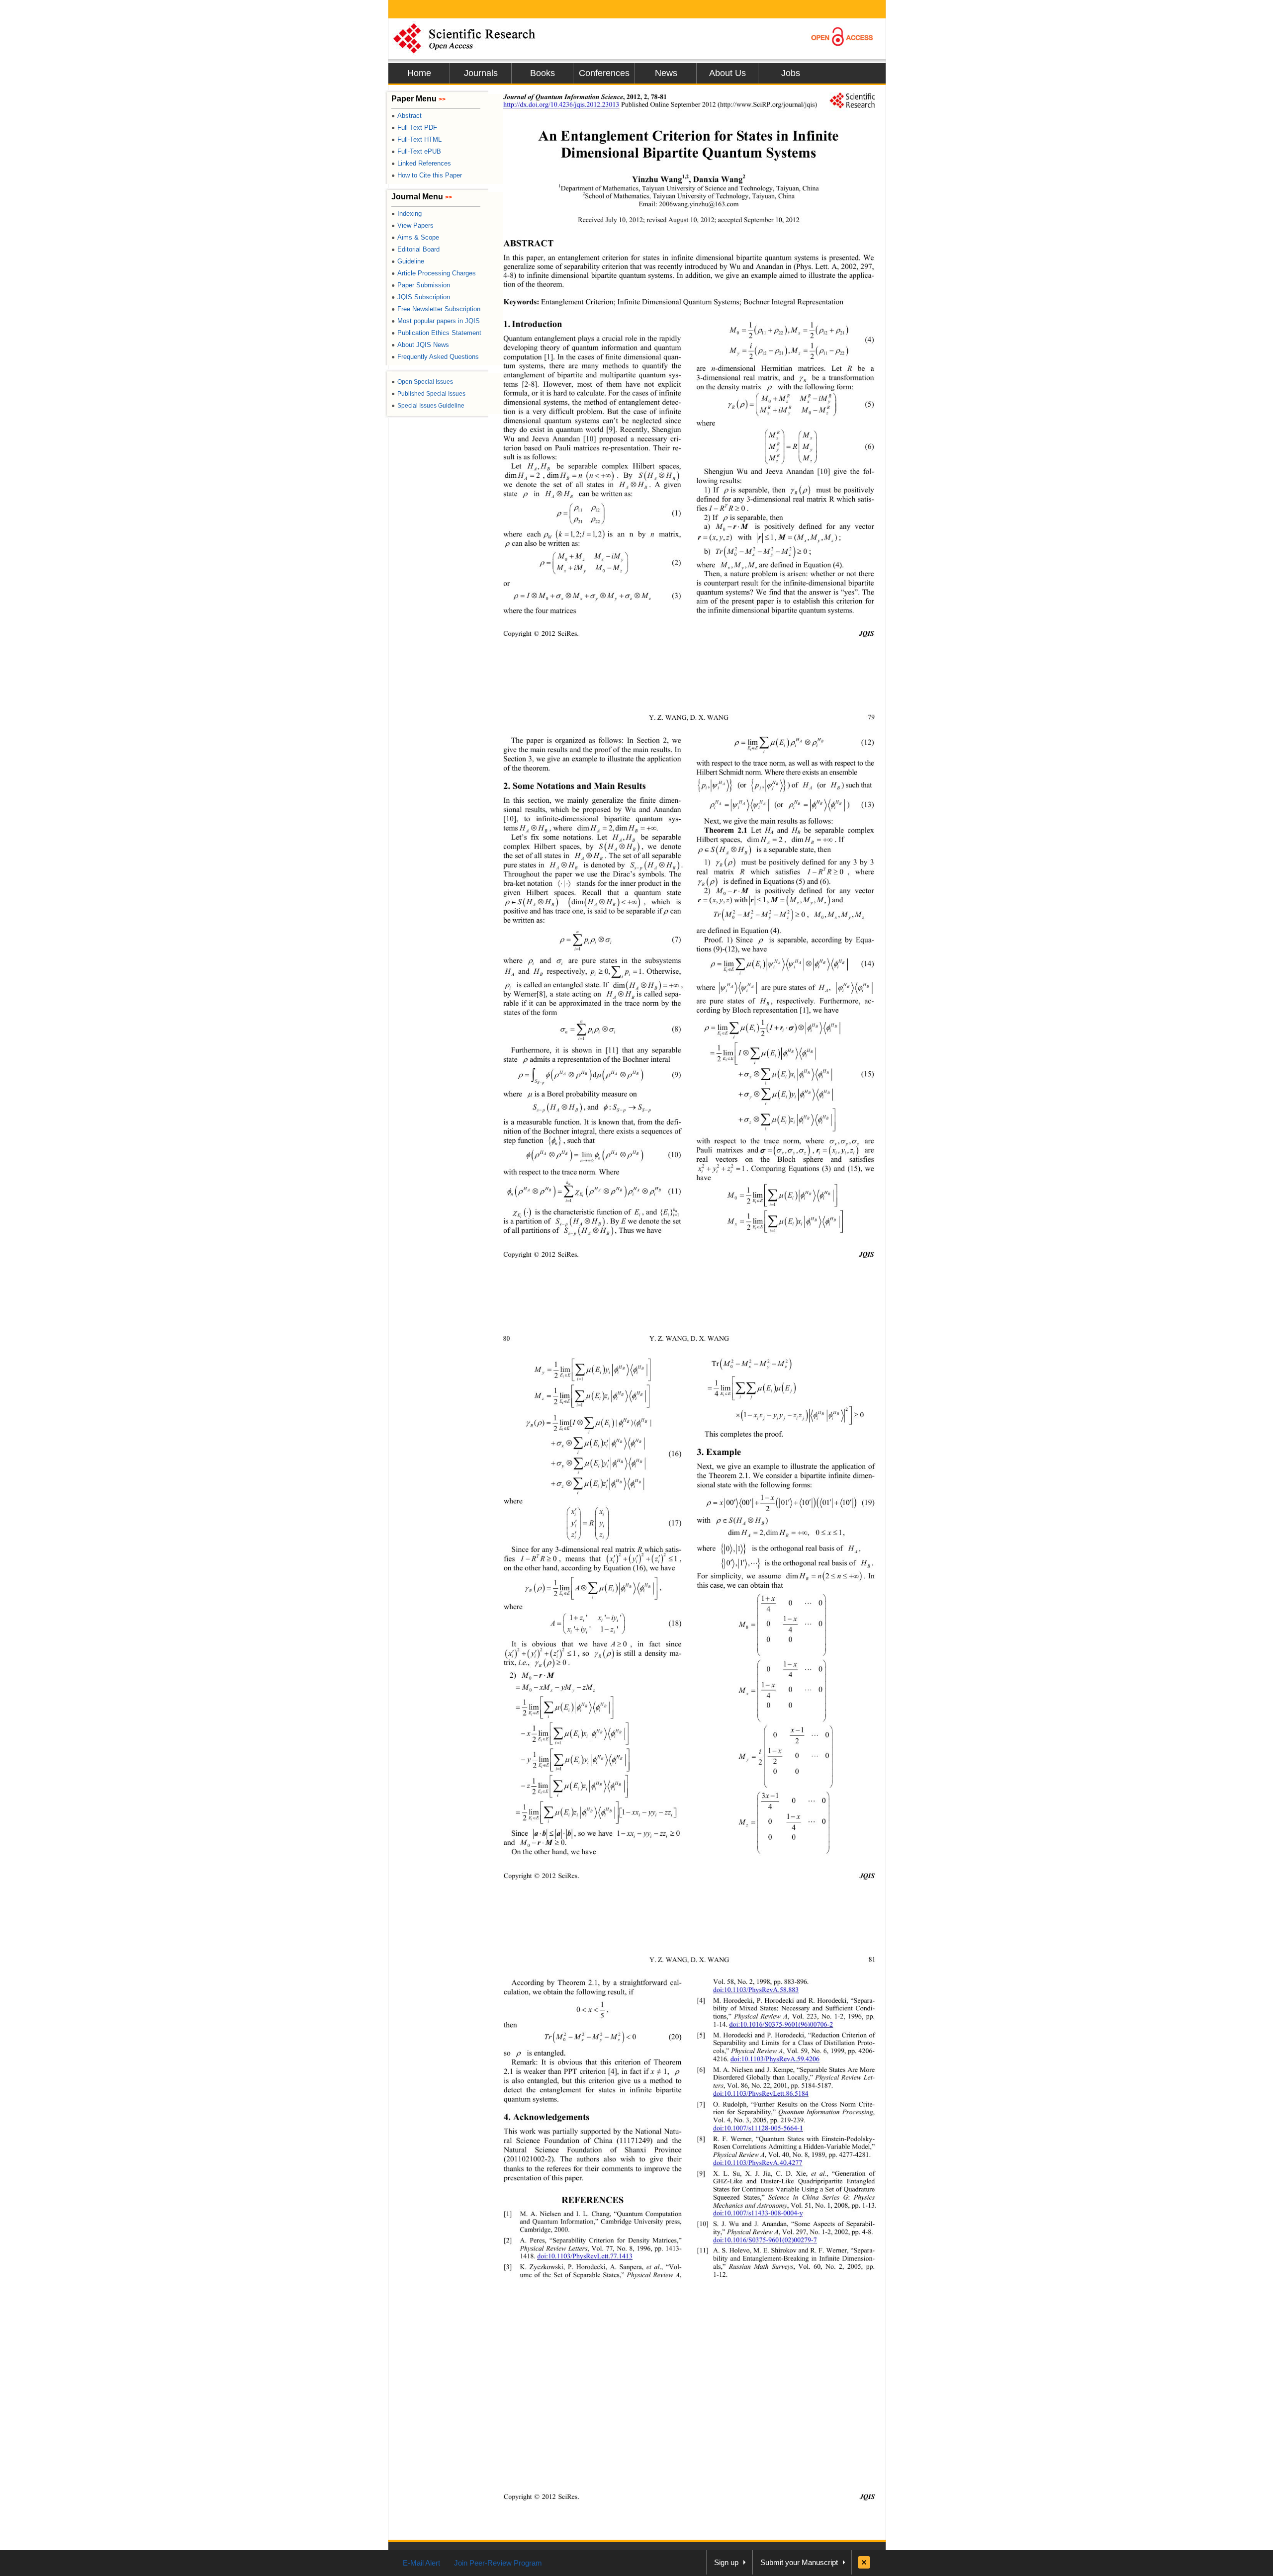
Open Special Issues (422, 382)
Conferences (604, 73)
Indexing (407, 214)
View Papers (412, 225)
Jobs (791, 73)
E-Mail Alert (421, 2563)
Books (543, 73)
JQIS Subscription (421, 297)
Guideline (408, 261)
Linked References (421, 163)
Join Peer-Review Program (498, 2563)
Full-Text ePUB (416, 151)
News (666, 73)
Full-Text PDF (414, 128)
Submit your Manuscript (799, 2562)
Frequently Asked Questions (435, 357)
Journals (481, 73)
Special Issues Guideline (428, 406)
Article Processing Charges (434, 273)
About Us (727, 73)
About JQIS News (420, 345)
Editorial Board (415, 249)
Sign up (726, 2562)
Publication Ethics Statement (436, 333)
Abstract (407, 116)
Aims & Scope (415, 237)
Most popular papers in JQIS (436, 321)
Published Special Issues (428, 394)
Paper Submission (421, 285)
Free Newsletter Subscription (436, 309)
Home (419, 73)
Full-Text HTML (416, 139)
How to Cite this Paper (427, 175)
